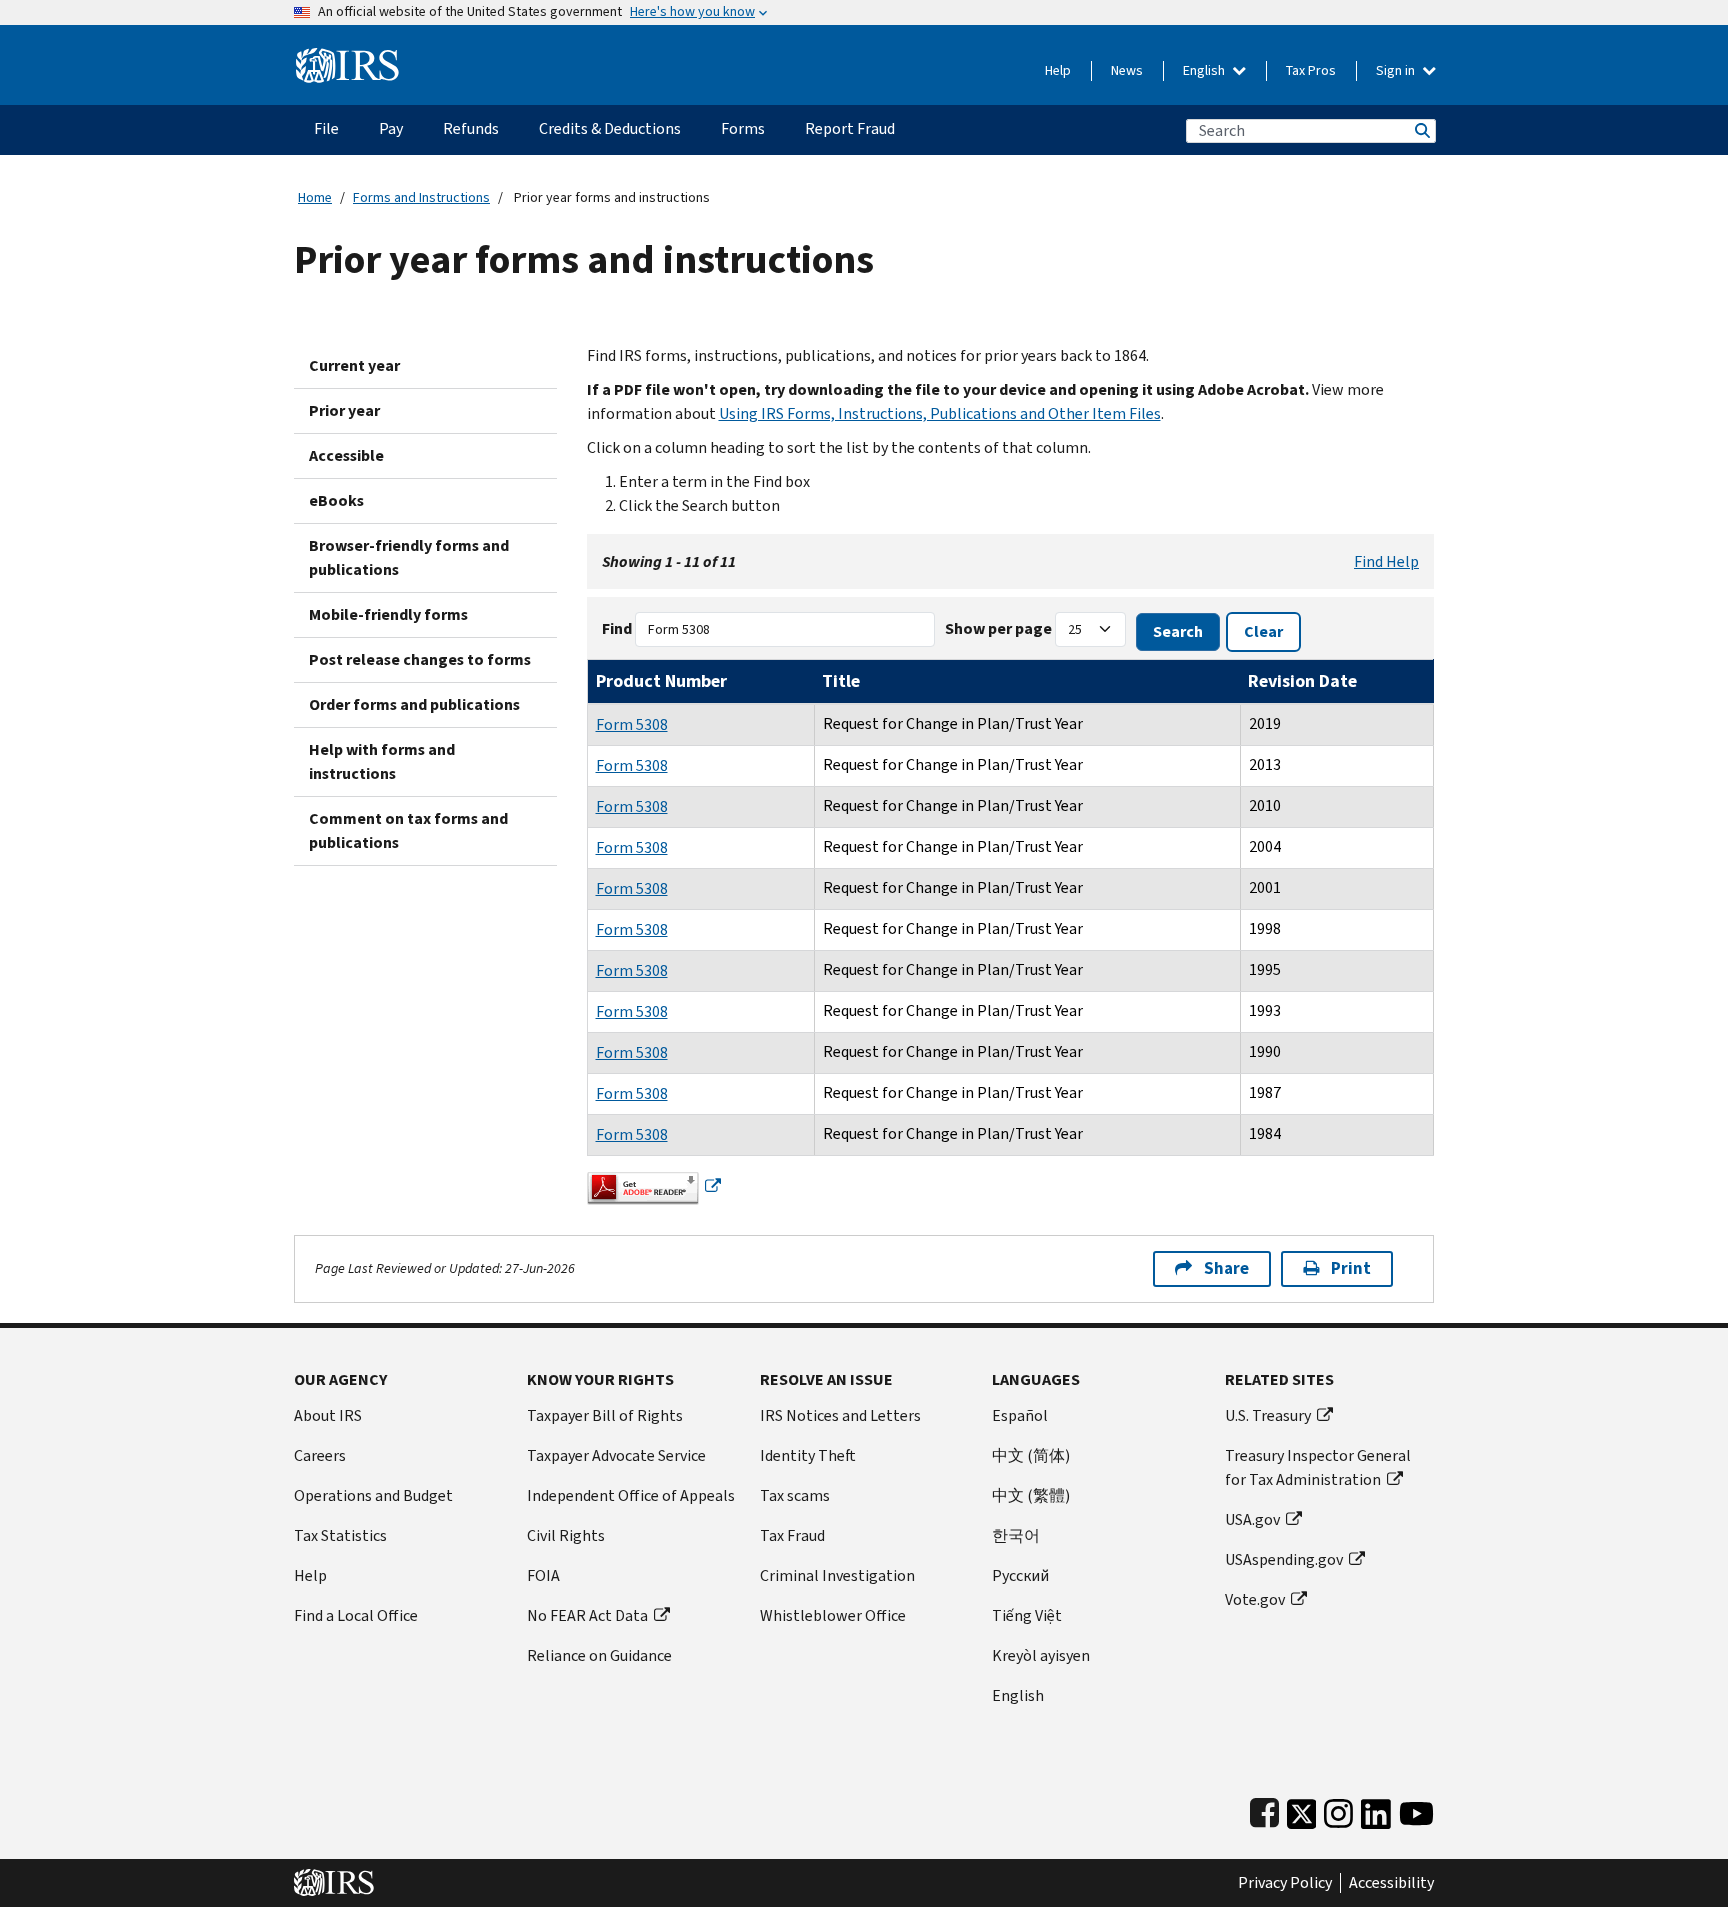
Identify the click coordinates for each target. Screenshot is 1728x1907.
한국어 (1016, 1535)
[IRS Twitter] (1302, 1809)
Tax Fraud (792, 1535)
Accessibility (1391, 1883)
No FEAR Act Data (587, 1615)
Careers (320, 1455)
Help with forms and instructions (382, 761)
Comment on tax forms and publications (408, 830)
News (1127, 70)
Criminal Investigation (837, 1575)
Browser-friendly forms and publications (409, 557)
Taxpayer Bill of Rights (605, 1415)
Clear (1263, 631)
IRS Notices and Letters (840, 1415)
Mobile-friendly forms (388, 614)
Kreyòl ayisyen (1041, 1655)
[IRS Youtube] (1416, 1809)
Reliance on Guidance (599, 1655)
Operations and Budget (373, 1495)
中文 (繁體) (1031, 1495)
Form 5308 (632, 724)
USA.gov (1252, 1519)
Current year (354, 365)
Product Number (661, 681)
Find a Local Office (356, 1615)
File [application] (326, 128)
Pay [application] (391, 128)
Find (617, 628)
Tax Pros (1311, 70)
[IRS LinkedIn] (1376, 1809)
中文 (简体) (1031, 1455)
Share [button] (1226, 1268)
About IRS (328, 1415)
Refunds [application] (471, 128)
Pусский (1020, 1575)
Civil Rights (566, 1535)
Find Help (1386, 561)
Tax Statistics (340, 1535)
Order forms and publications (414, 704)
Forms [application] (743, 128)
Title (841, 681)
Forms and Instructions (421, 197)
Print (1351, 1268)
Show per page (998, 628)
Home (315, 197)
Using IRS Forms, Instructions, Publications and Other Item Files (940, 413)
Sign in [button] (1397, 70)
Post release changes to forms (420, 659)
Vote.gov (1255, 1599)
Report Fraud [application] (850, 128)
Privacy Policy (1285, 1883)
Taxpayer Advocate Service (616, 1455)
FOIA (543, 1575)
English (1205, 70)
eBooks (336, 500)
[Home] (347, 57)
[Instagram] (1338, 1809)
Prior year (344, 410)
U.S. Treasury (1268, 1415)
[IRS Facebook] (1264, 1809)
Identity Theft (808, 1455)
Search (1421, 130)
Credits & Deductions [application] (610, 128)
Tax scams (795, 1495)
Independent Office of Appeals (631, 1495)
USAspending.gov (1284, 1559)
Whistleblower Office (833, 1615)
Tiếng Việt (1027, 1615)
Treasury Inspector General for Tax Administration (1318, 1467)
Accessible (346, 455)
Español (1020, 1415)
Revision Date (1302, 681)
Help (1058, 70)
